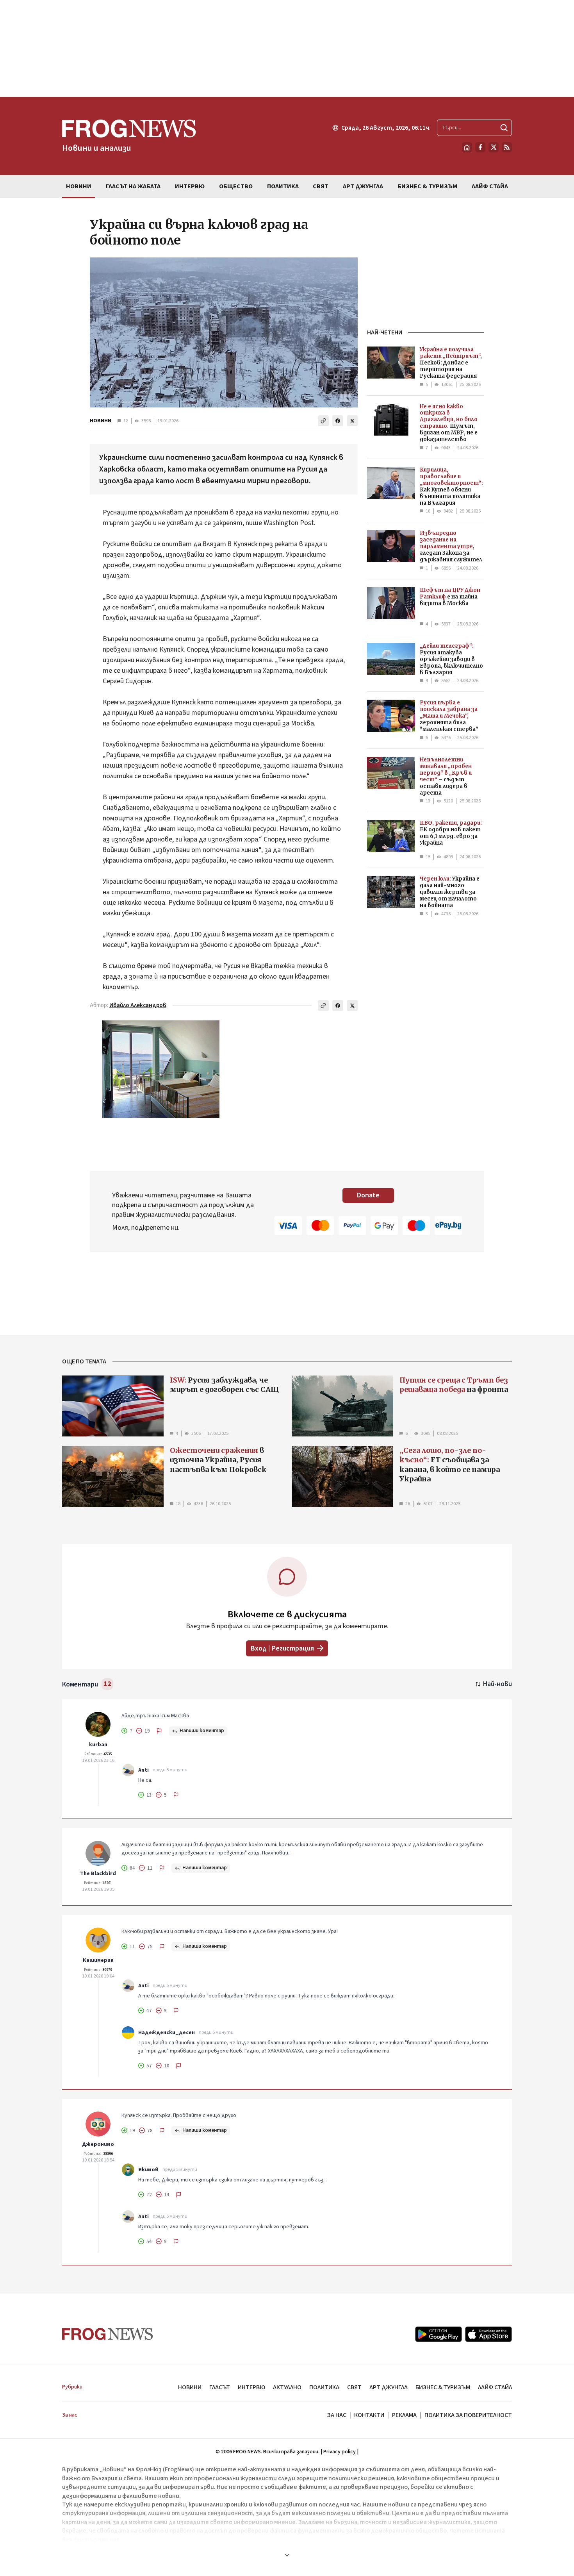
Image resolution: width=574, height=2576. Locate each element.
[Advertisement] (287, 48)
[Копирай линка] (323, 421)
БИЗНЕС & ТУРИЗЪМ (443, 2387)
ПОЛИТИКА (324, 2387)
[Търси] (504, 128)
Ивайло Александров (138, 1005)
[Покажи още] (287, 2555)
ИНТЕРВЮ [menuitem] (190, 186)
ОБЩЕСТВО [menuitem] (236, 186)
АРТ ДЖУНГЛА (389, 2387)
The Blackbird (98, 1874)
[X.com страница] (494, 147)
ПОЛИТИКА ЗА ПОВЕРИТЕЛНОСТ (468, 2415)
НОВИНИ (101, 421)
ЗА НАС (337, 2415)
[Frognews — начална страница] (108, 2334)
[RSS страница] (507, 147)
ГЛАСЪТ (220, 2387)
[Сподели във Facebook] (338, 421)
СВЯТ (354, 2387)
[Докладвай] (159, 1731)
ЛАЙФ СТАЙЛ (495, 2387)
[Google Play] (439, 2334)
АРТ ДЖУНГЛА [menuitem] (363, 186)
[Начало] (467, 147)
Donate (368, 1195)
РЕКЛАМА (404, 2415)
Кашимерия (98, 1960)
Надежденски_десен (167, 2033)
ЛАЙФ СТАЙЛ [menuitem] (490, 186)
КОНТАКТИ (369, 2415)
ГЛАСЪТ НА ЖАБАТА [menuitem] (133, 186)
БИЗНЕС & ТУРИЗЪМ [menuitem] (427, 186)
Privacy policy (340, 2452)
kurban (98, 1745)
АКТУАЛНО (287, 2387)
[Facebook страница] (480, 147)
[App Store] (488, 2334)
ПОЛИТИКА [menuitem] (283, 186)
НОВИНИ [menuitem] (79, 186)
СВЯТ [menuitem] (321, 186)
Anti (143, 1770)
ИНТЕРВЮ (251, 2387)
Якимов (148, 2170)
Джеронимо (98, 2144)
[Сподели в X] (352, 421)
